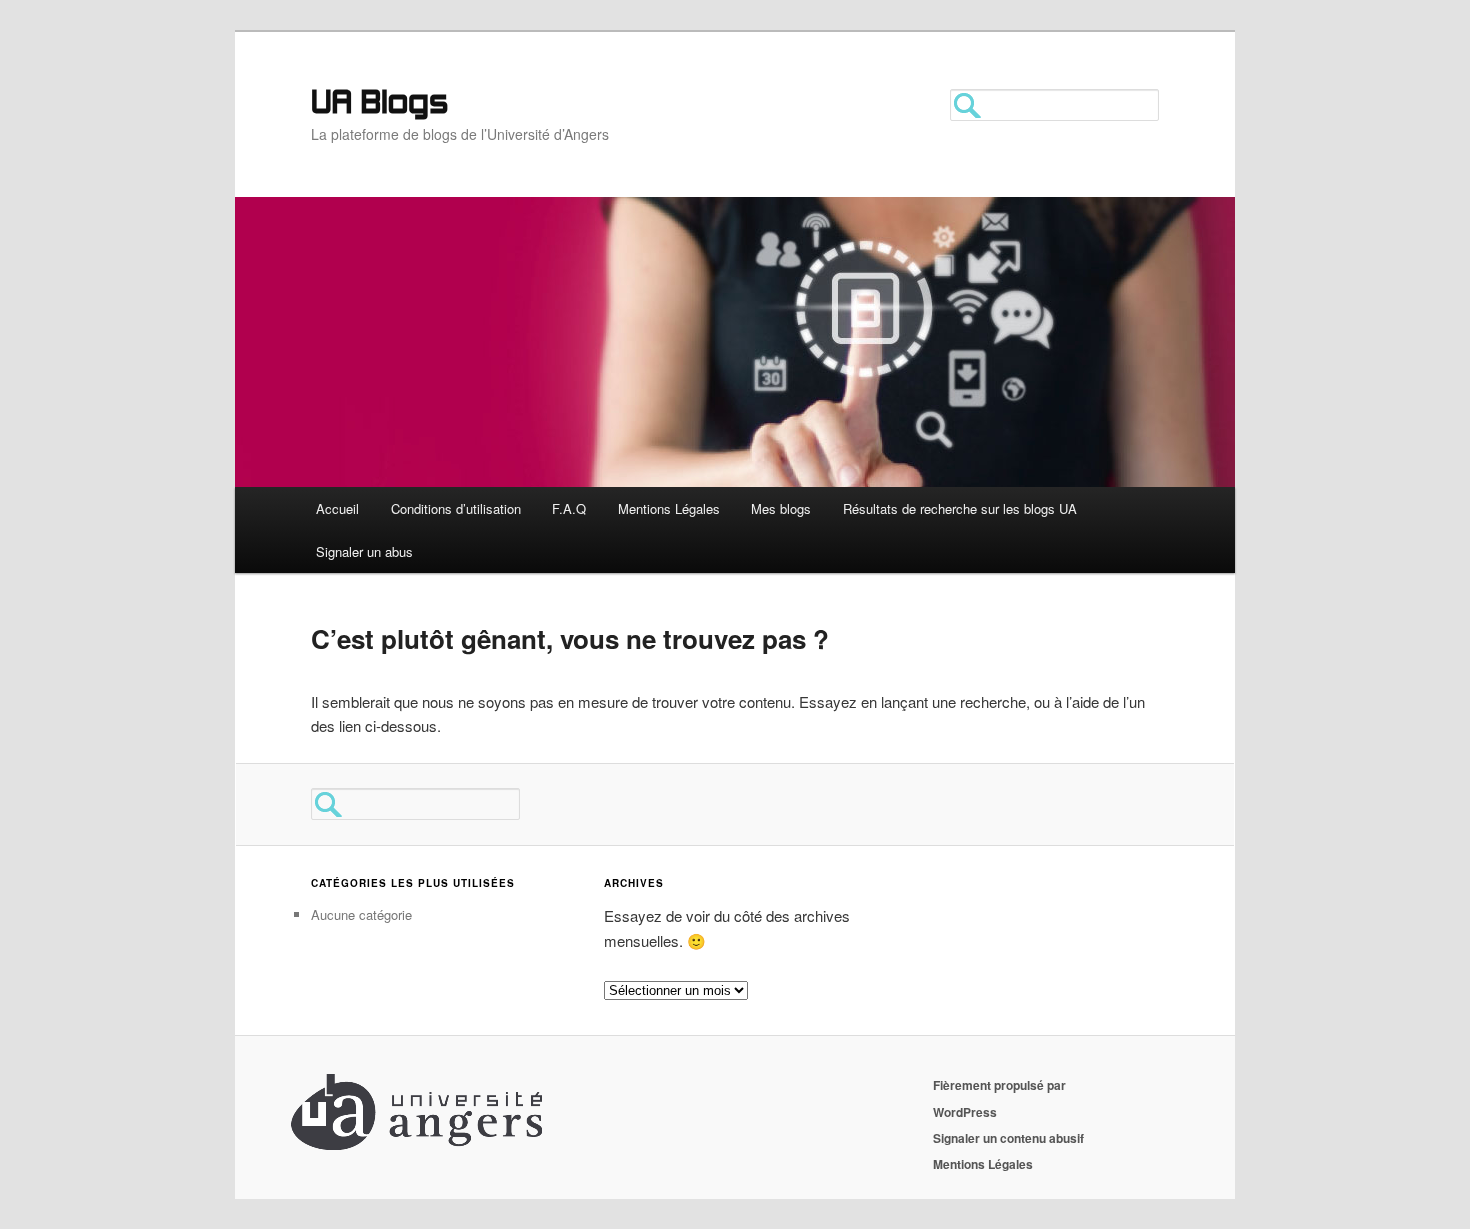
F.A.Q (569, 508)
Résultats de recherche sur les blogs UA (960, 508)
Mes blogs (781, 508)
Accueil (337, 508)
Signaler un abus (364, 551)
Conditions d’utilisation (456, 508)
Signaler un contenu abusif (1008, 1138)
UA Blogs (379, 105)
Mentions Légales (669, 508)
